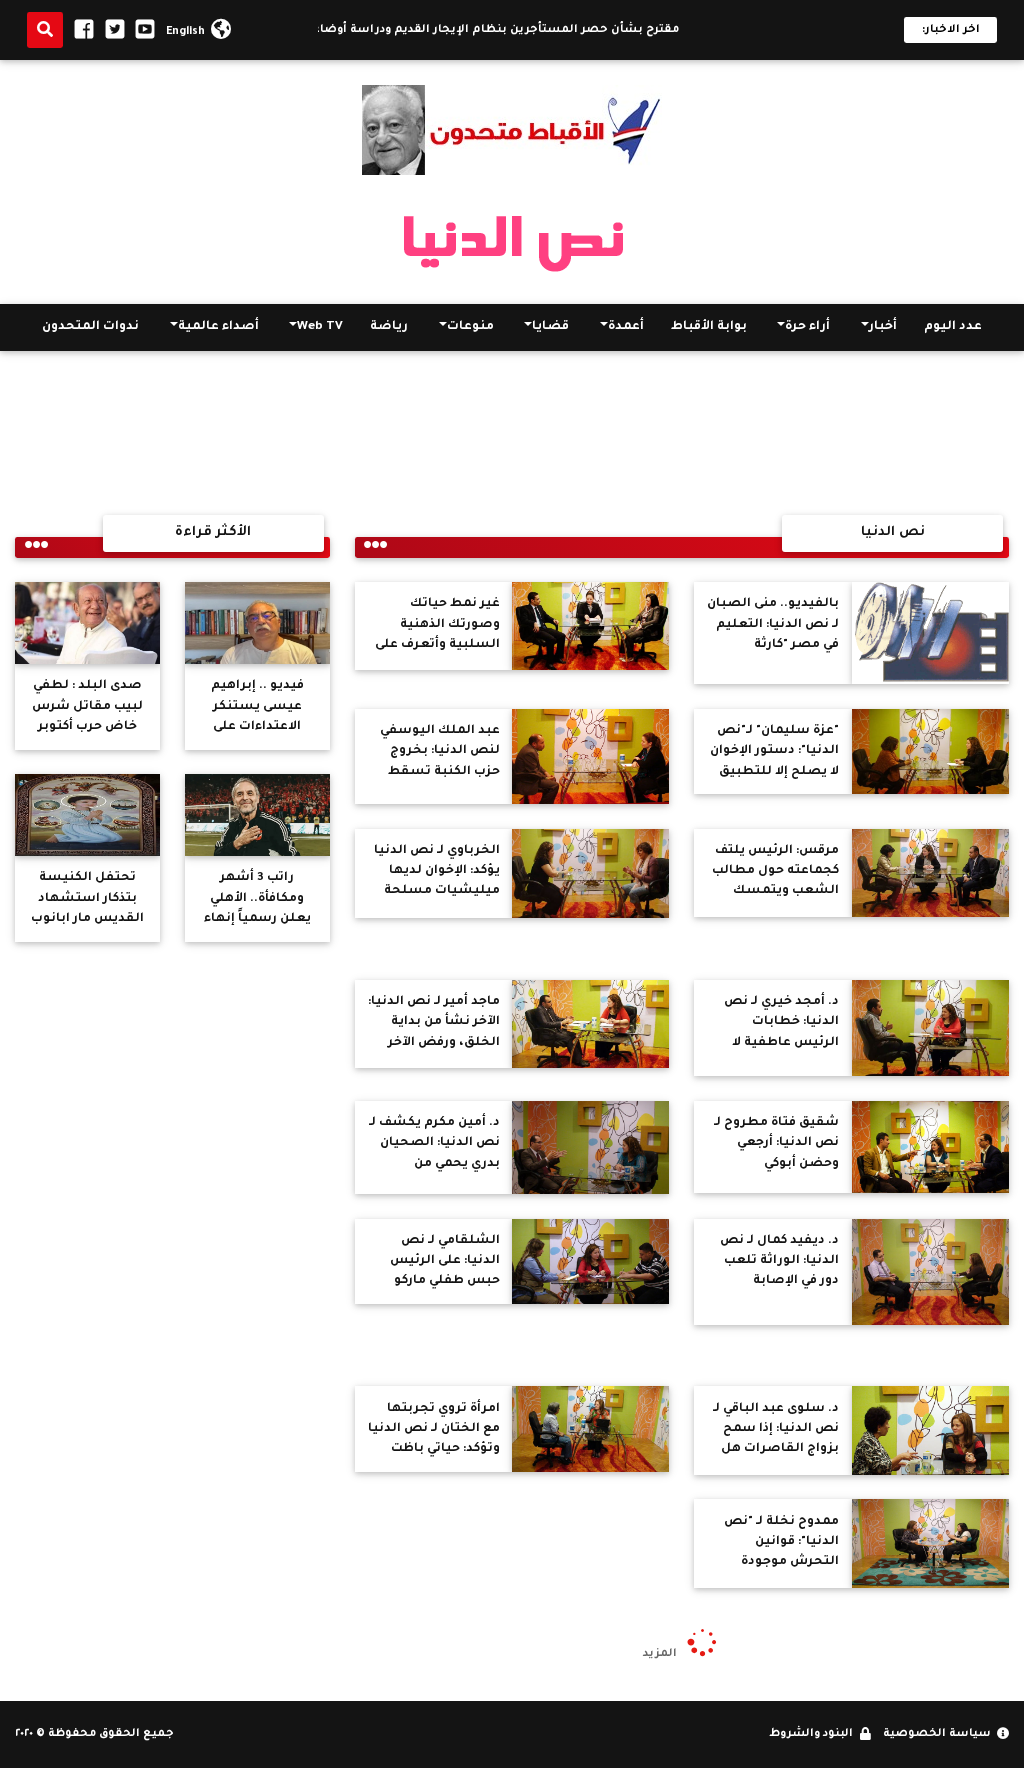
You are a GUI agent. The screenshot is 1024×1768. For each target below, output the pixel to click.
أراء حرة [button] (807, 327)
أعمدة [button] (626, 327)
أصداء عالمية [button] (218, 327)
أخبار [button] (883, 327)
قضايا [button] (550, 327)
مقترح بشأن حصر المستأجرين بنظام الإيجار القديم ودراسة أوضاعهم (502, 30)
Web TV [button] (320, 327)
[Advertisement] (512, 433)
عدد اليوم (953, 327)
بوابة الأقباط (709, 327)
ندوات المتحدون (90, 327)
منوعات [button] (470, 327)
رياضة (389, 327)
